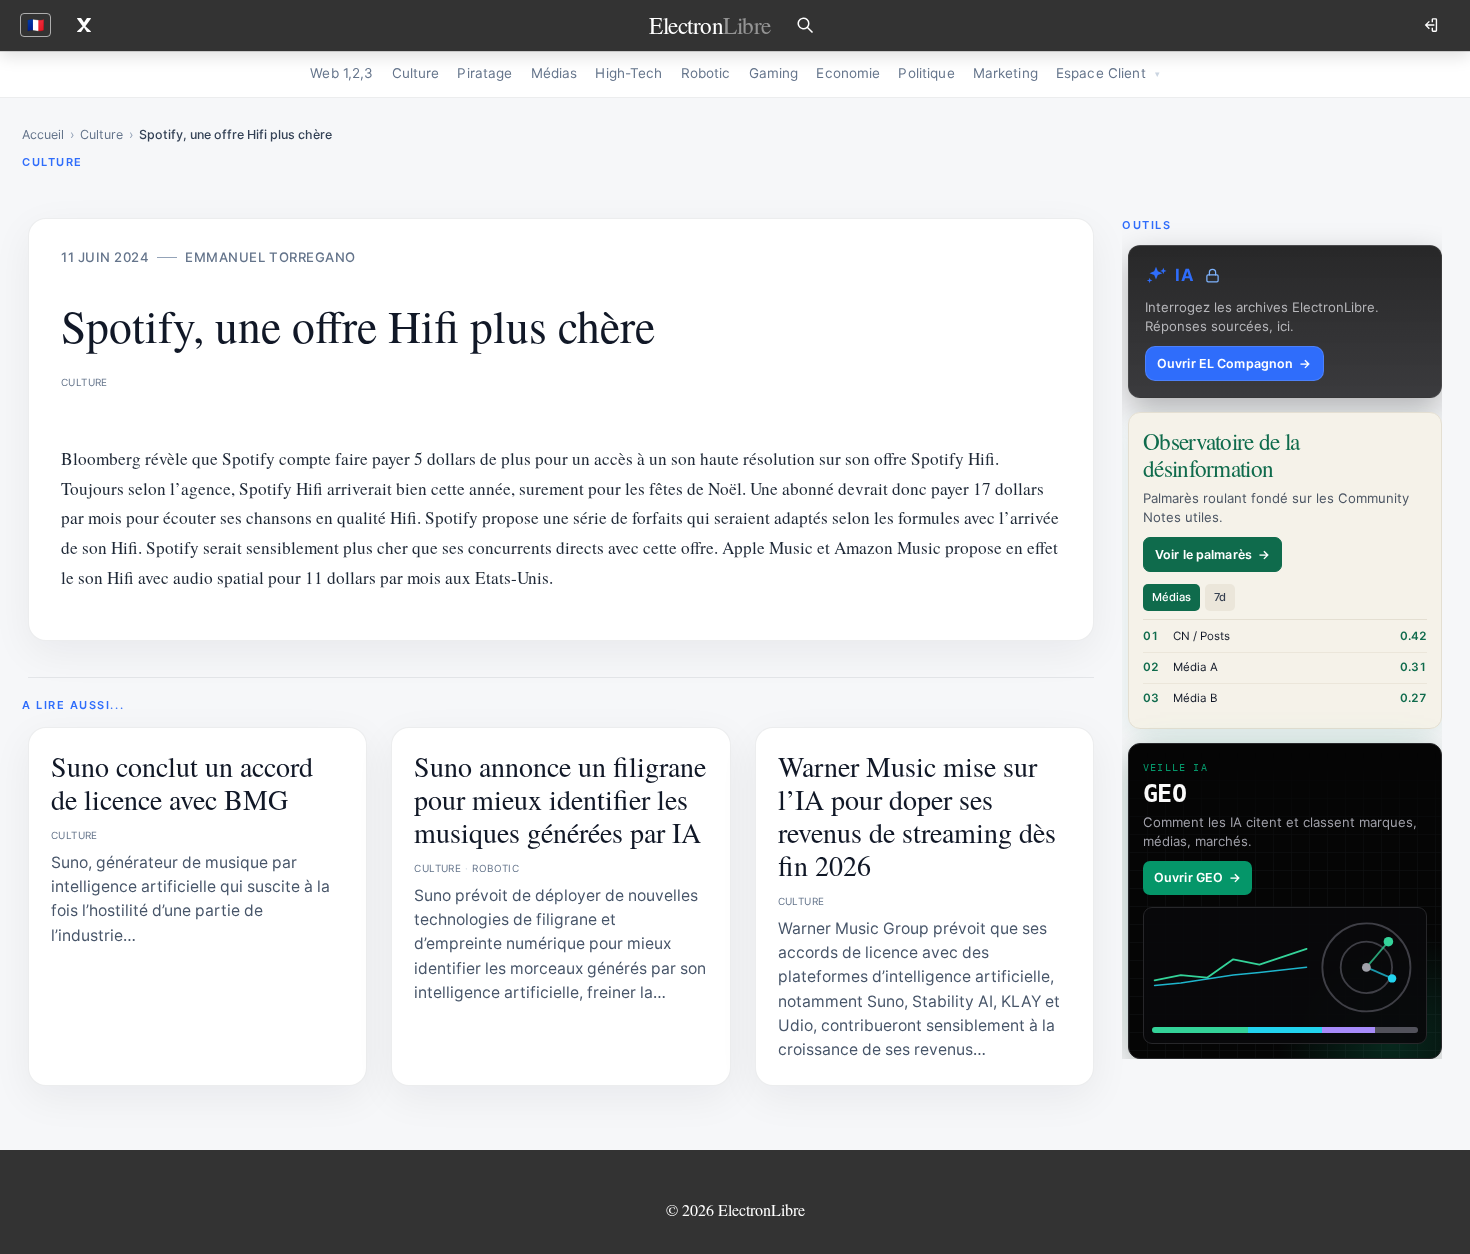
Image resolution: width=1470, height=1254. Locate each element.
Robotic (706, 73)
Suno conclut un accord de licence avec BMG (182, 782)
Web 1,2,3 (341, 73)
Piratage (484, 73)
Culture (416, 73)
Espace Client (1101, 73)
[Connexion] (1433, 25)
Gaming (774, 73)
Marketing (1005, 73)
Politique (926, 73)
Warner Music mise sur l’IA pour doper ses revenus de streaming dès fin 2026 (917, 815)
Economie (848, 73)
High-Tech (628, 73)
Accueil (43, 134)
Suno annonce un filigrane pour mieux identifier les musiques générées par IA (560, 799)
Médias (554, 73)
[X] (84, 25)
